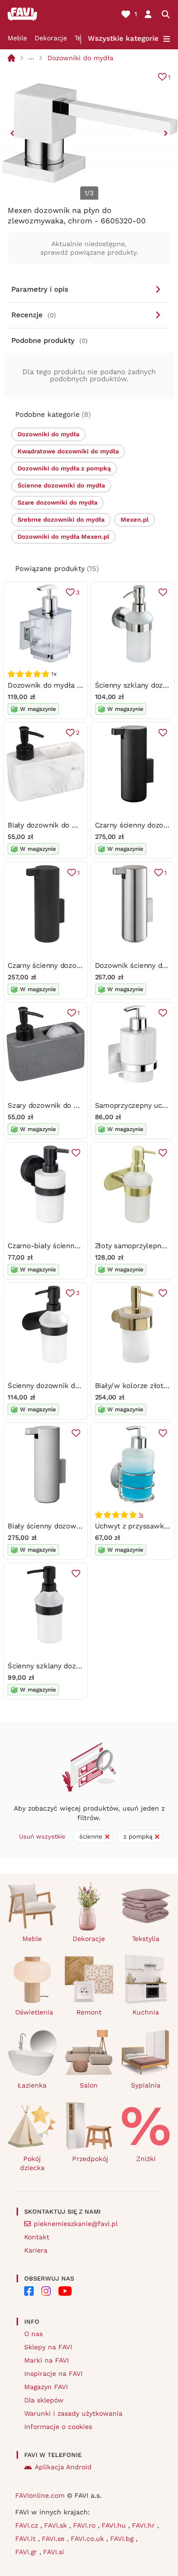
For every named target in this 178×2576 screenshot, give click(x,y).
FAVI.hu (115, 2525)
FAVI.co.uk (89, 2539)
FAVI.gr (27, 2552)
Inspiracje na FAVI (53, 2374)
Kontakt (37, 2237)
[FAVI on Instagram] (46, 2291)
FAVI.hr (145, 2525)
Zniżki (146, 2159)
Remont (89, 2012)
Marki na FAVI (47, 2360)
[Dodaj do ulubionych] (163, 592)
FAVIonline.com (40, 2495)
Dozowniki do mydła (80, 58)
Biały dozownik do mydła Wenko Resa (72, 825)
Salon (89, 2085)
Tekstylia (146, 1939)
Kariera (36, 2250)
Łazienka (32, 2085)
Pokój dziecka (32, 2163)
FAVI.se (54, 2539)
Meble (17, 38)
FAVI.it (27, 2539)
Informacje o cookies (58, 2427)
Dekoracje (51, 38)
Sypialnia (146, 2085)
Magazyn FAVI (46, 2387)
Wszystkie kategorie (123, 38)
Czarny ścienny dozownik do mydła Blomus (81, 966)
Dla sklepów (44, 2400)
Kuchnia (146, 2012)
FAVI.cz (28, 2525)
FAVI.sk (57, 2525)
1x (141, 1515)
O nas (33, 2334)
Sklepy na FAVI (48, 2347)
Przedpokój (90, 2159)
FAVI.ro (85, 2525)
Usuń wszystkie (42, 1836)
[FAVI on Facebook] (29, 2291)
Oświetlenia (34, 2012)
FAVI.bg (123, 2539)
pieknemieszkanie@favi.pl (76, 2224)
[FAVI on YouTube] (65, 2291)
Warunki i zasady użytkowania (73, 2413)
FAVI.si (54, 2552)
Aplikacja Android (63, 2467)
